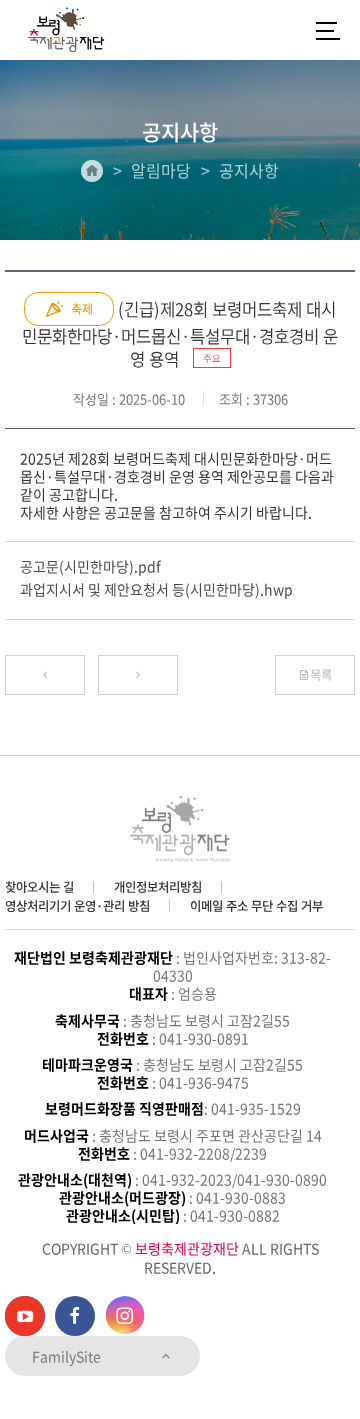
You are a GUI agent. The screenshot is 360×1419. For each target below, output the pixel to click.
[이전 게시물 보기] (45, 675)
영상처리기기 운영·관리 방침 (77, 906)
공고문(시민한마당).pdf (90, 566)
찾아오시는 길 (39, 887)
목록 (321, 675)
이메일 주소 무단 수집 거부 (256, 906)
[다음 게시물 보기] (138, 675)
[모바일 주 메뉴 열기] (328, 30)
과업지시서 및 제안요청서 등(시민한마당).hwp (156, 589)
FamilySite (68, 1356)
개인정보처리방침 (158, 887)
